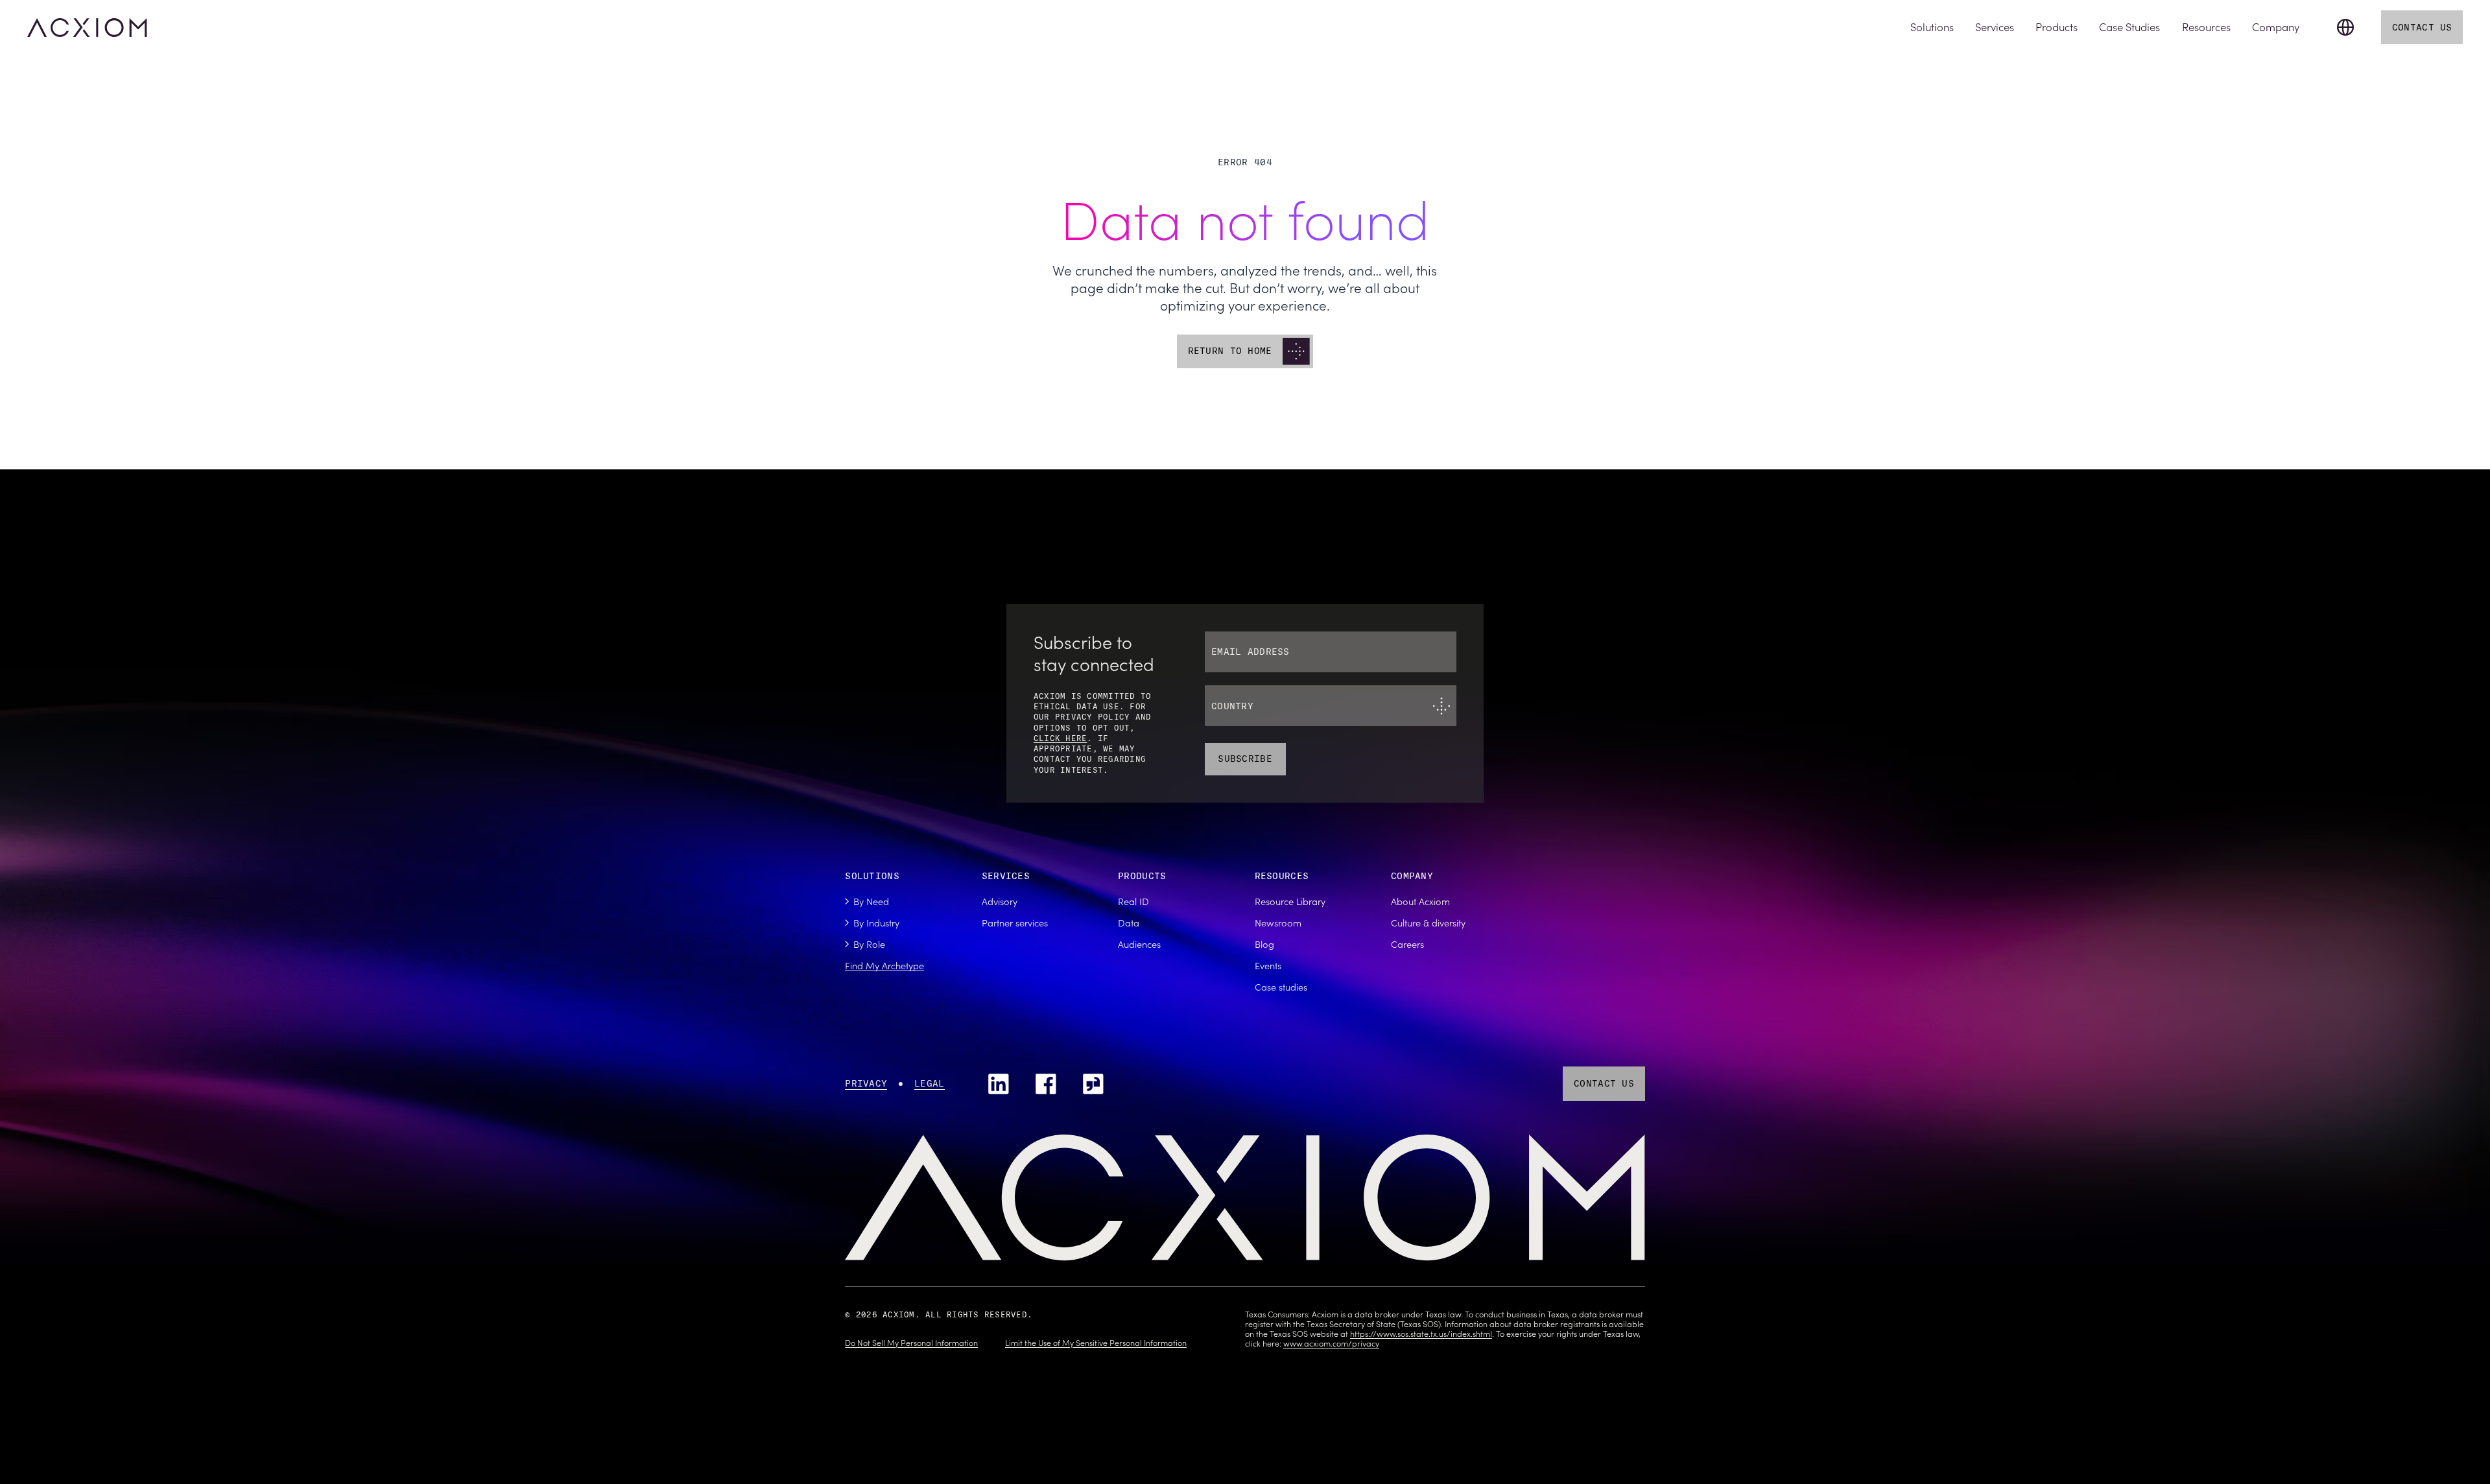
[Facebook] (1046, 1084)
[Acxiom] (87, 28)
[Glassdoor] (1093, 1084)
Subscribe (1245, 759)
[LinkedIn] (999, 1084)
